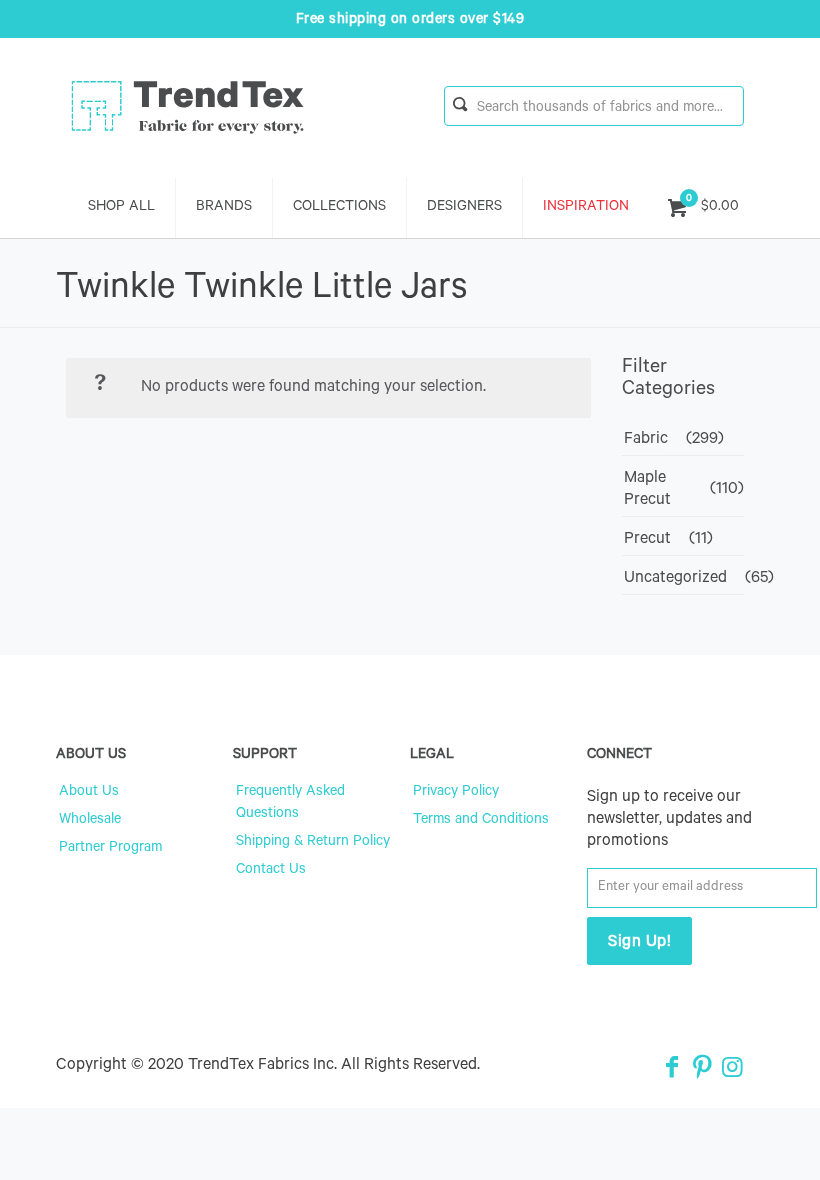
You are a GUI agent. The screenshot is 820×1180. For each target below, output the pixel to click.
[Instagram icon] (732, 1071)
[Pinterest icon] (702, 1071)
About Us (89, 793)
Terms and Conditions (481, 821)
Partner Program (110, 849)
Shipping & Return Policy (313, 843)
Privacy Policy (456, 793)
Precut (647, 540)
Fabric (646, 440)
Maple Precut (647, 490)
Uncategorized (675, 579)
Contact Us (271, 871)
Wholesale (90, 821)
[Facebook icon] (672, 1071)
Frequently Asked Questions (290, 804)
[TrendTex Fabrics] (188, 108)
